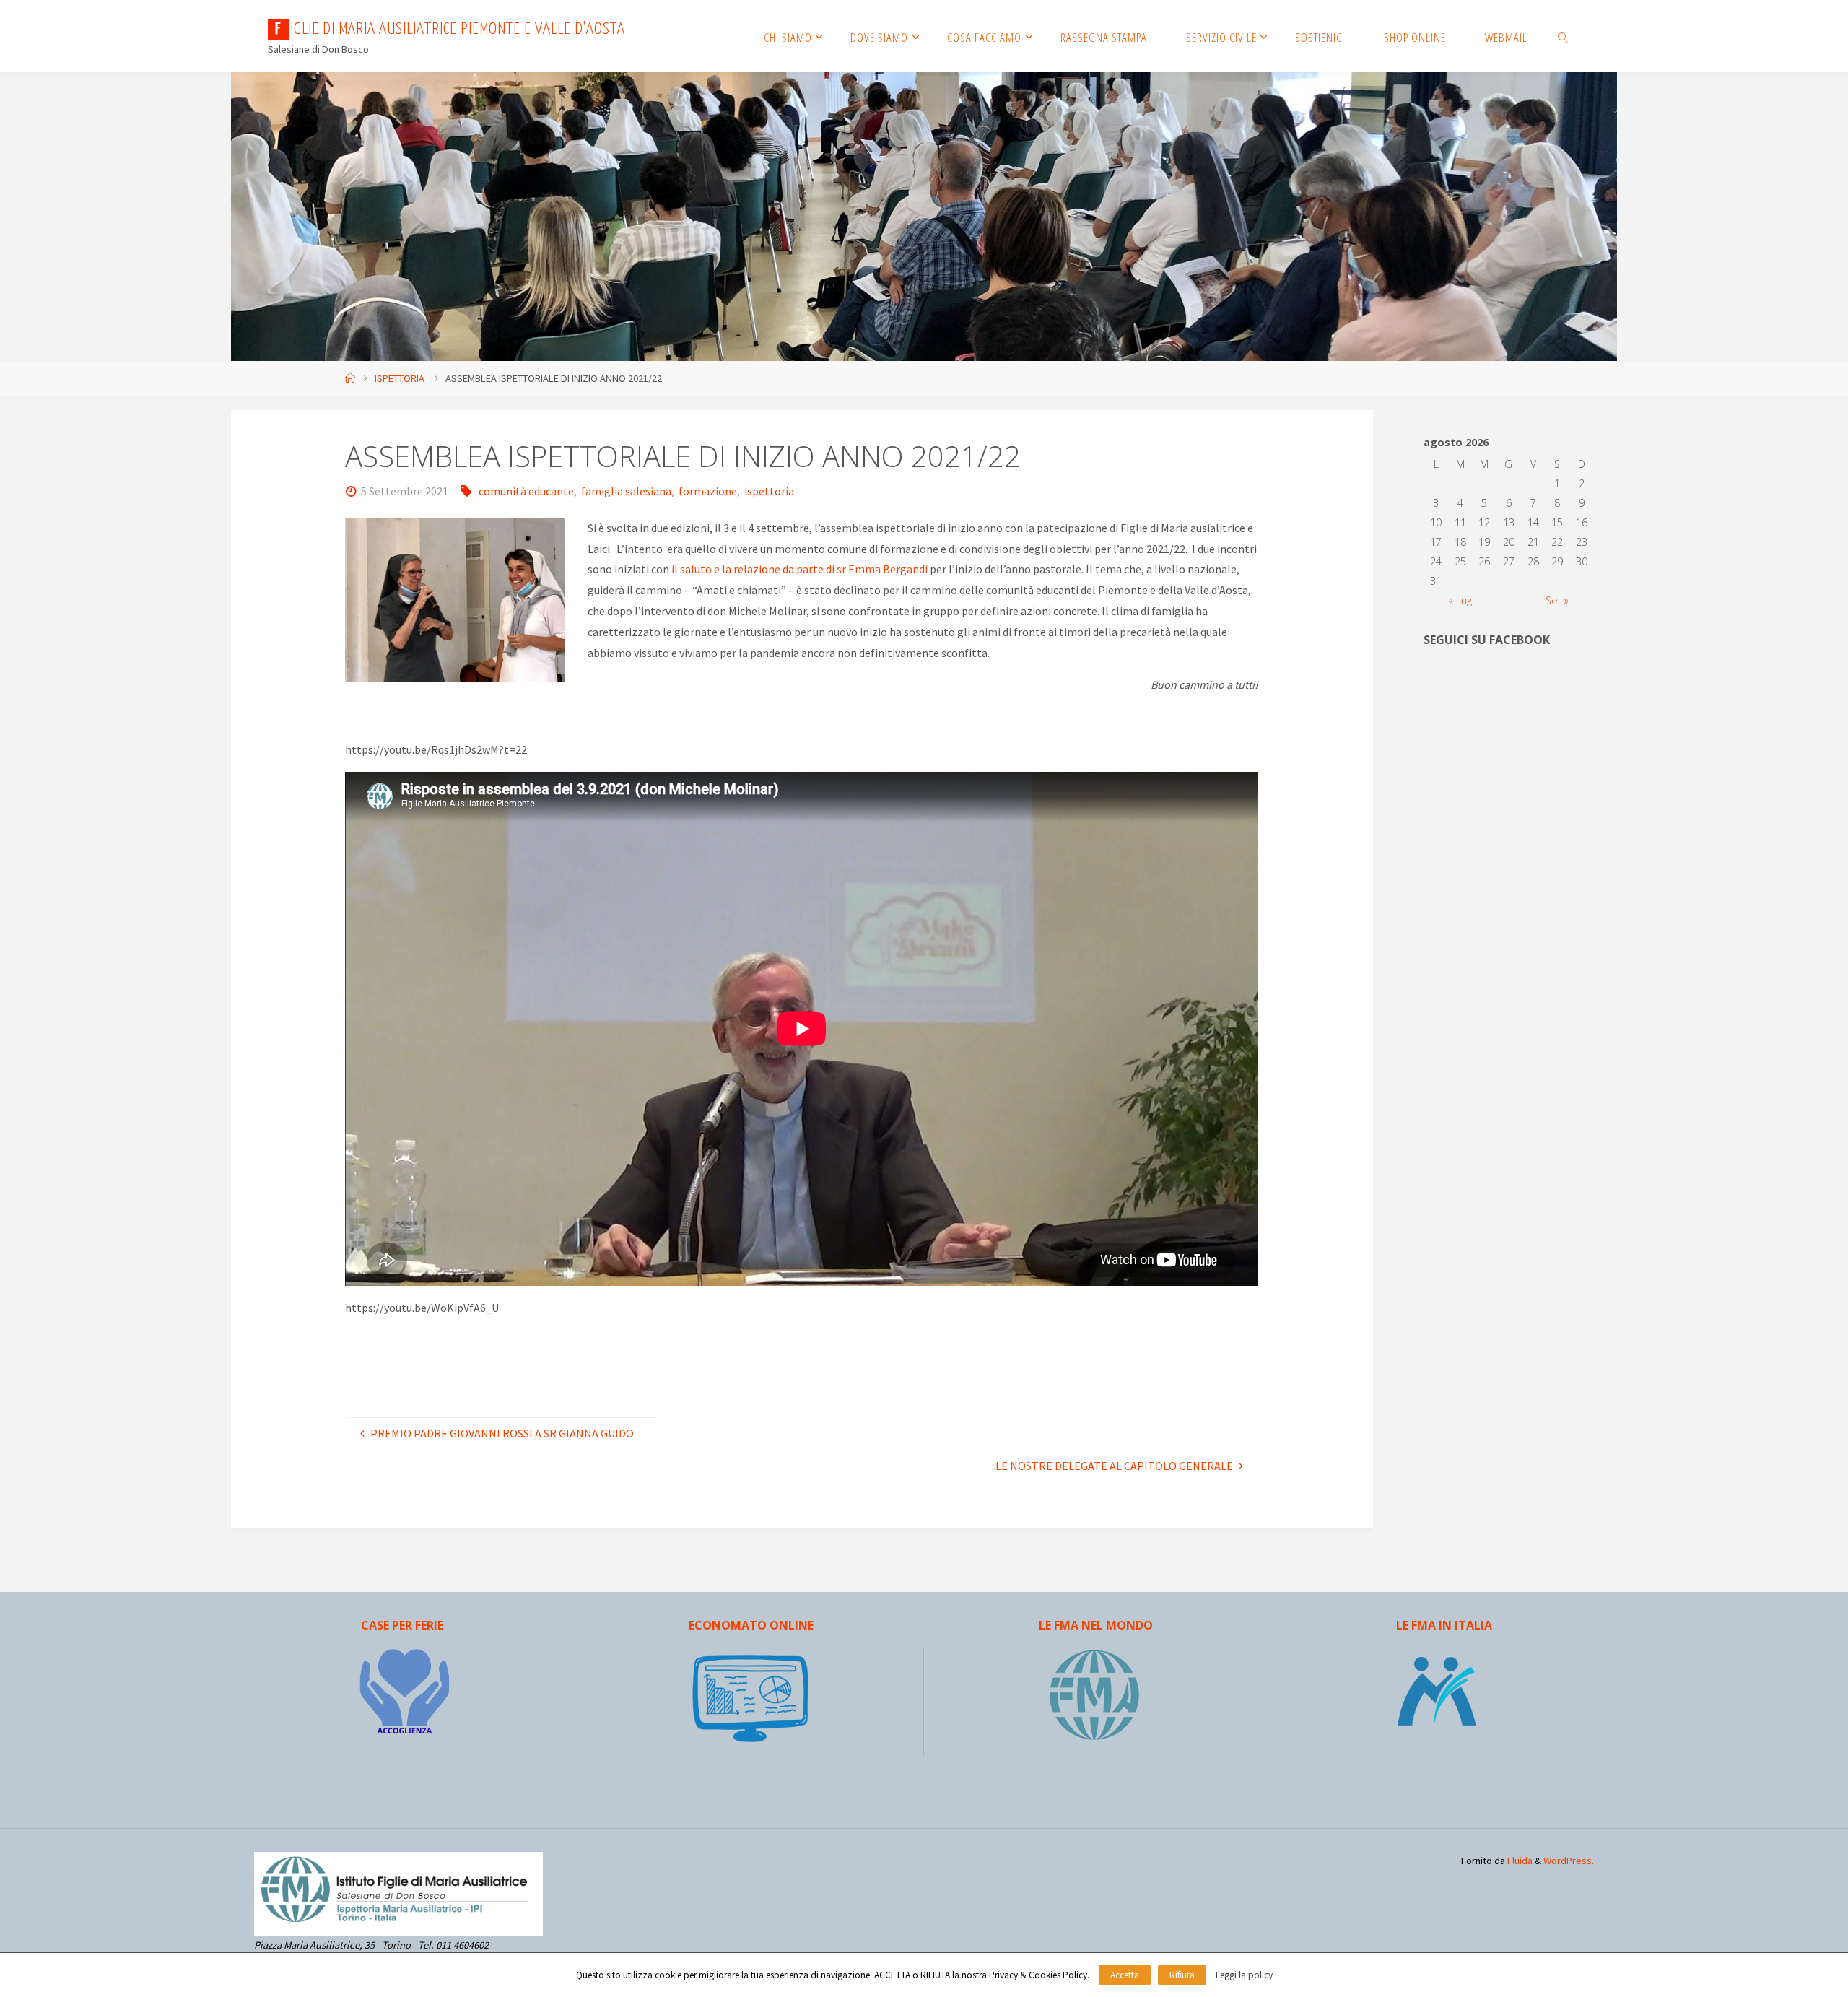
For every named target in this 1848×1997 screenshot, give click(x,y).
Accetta (1125, 1975)
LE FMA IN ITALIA (1444, 1625)
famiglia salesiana (626, 491)
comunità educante (526, 491)
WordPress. (1569, 1861)
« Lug (1460, 600)
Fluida (1519, 1861)
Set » (1557, 600)
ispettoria (769, 491)
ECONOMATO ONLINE (751, 1625)
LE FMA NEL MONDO (1096, 1625)
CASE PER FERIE (402, 1625)
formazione (708, 491)
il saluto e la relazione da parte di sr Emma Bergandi (799, 569)
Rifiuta (1182, 1975)
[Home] (350, 378)
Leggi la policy (1244, 1975)
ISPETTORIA (400, 378)
